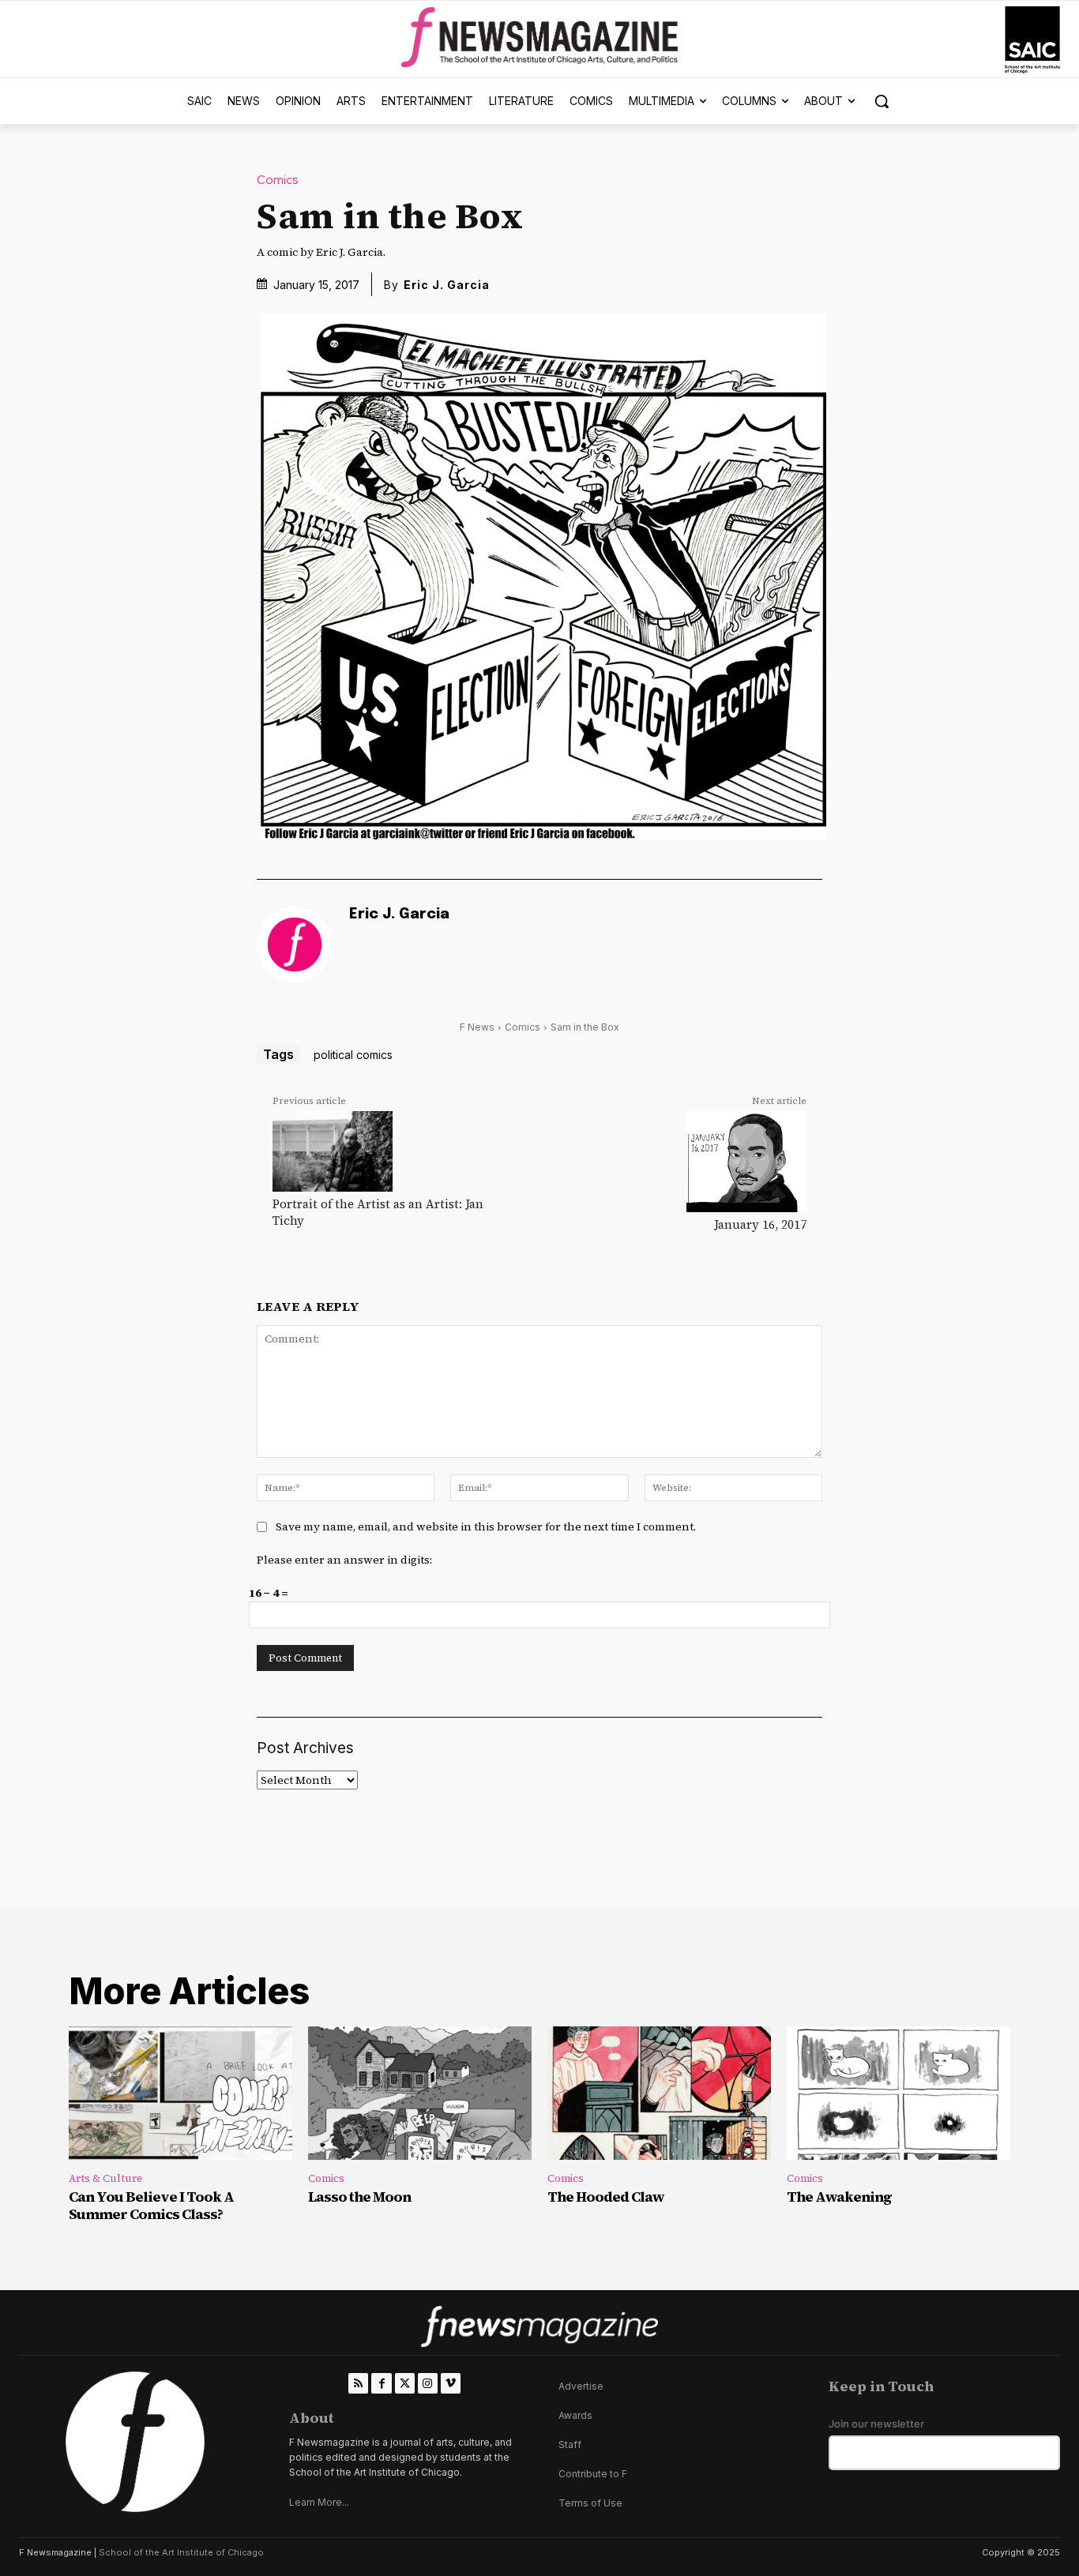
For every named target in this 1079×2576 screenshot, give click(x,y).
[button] (882, 101)
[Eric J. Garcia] (295, 944)
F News (477, 1027)
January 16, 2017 (760, 1224)
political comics (353, 1055)
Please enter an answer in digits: (344, 1560)
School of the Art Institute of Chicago (181, 2552)
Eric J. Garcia (447, 285)
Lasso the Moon (359, 2197)
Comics (278, 180)
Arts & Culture (105, 2178)
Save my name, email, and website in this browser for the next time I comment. (486, 1526)
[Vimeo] (451, 2383)
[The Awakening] (899, 2093)
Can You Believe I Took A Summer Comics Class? (151, 2205)
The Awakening (839, 2197)
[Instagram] (428, 2383)
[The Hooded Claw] (659, 2093)
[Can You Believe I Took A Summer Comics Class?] (180, 2093)
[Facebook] (381, 2383)
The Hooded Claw (606, 2197)
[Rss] (358, 2383)
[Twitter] (405, 2383)
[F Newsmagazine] (1032, 40)
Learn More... (319, 2502)
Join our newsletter (876, 2424)
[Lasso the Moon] (420, 2093)
